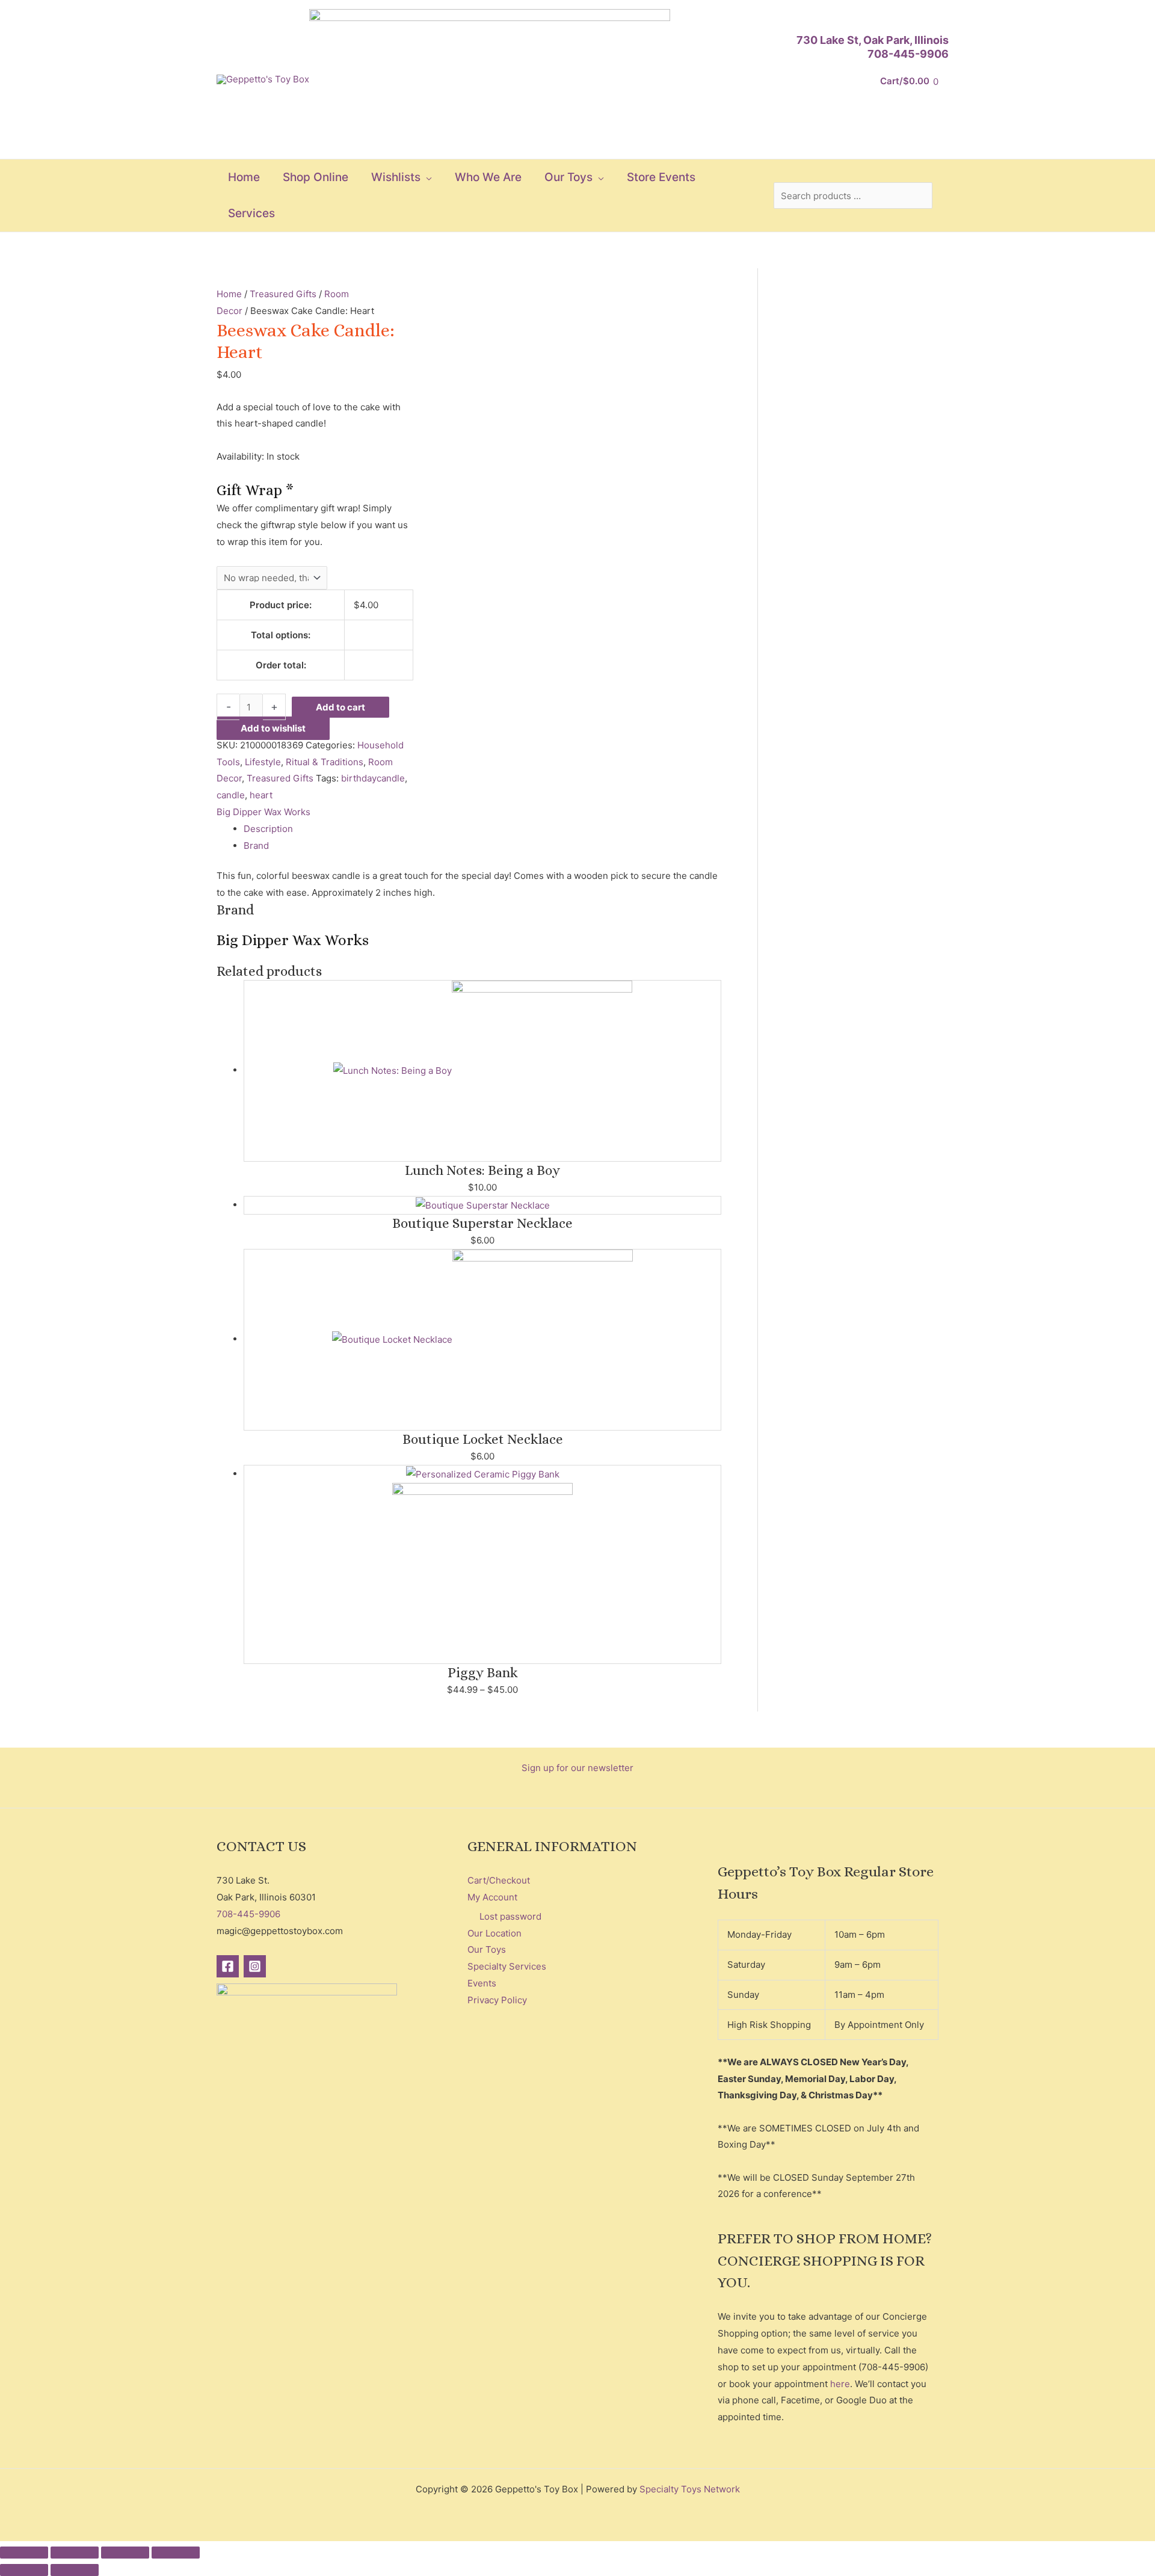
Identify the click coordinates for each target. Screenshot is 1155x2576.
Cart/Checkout (499, 1880)
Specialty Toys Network (690, 2489)
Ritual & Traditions (325, 762)
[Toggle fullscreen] (75, 2553)
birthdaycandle (373, 778)
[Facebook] (228, 1966)
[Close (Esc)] (176, 2553)
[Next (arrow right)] (75, 2570)
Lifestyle (263, 762)
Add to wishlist (273, 728)
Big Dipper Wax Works (263, 812)
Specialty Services (507, 1966)
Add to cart (340, 707)
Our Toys (487, 1949)
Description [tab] (268, 829)
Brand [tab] (256, 846)
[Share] (125, 2553)
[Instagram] (255, 1966)
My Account (492, 1897)
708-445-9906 (908, 54)
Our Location (494, 1933)
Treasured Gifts (283, 294)
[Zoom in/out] (24, 2553)
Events (482, 1983)
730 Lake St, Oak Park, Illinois (873, 40)
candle (231, 795)
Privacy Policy (497, 2000)
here (840, 2384)
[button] (426, 177)
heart (261, 795)
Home (229, 294)
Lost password (510, 1916)
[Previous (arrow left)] (24, 2570)
